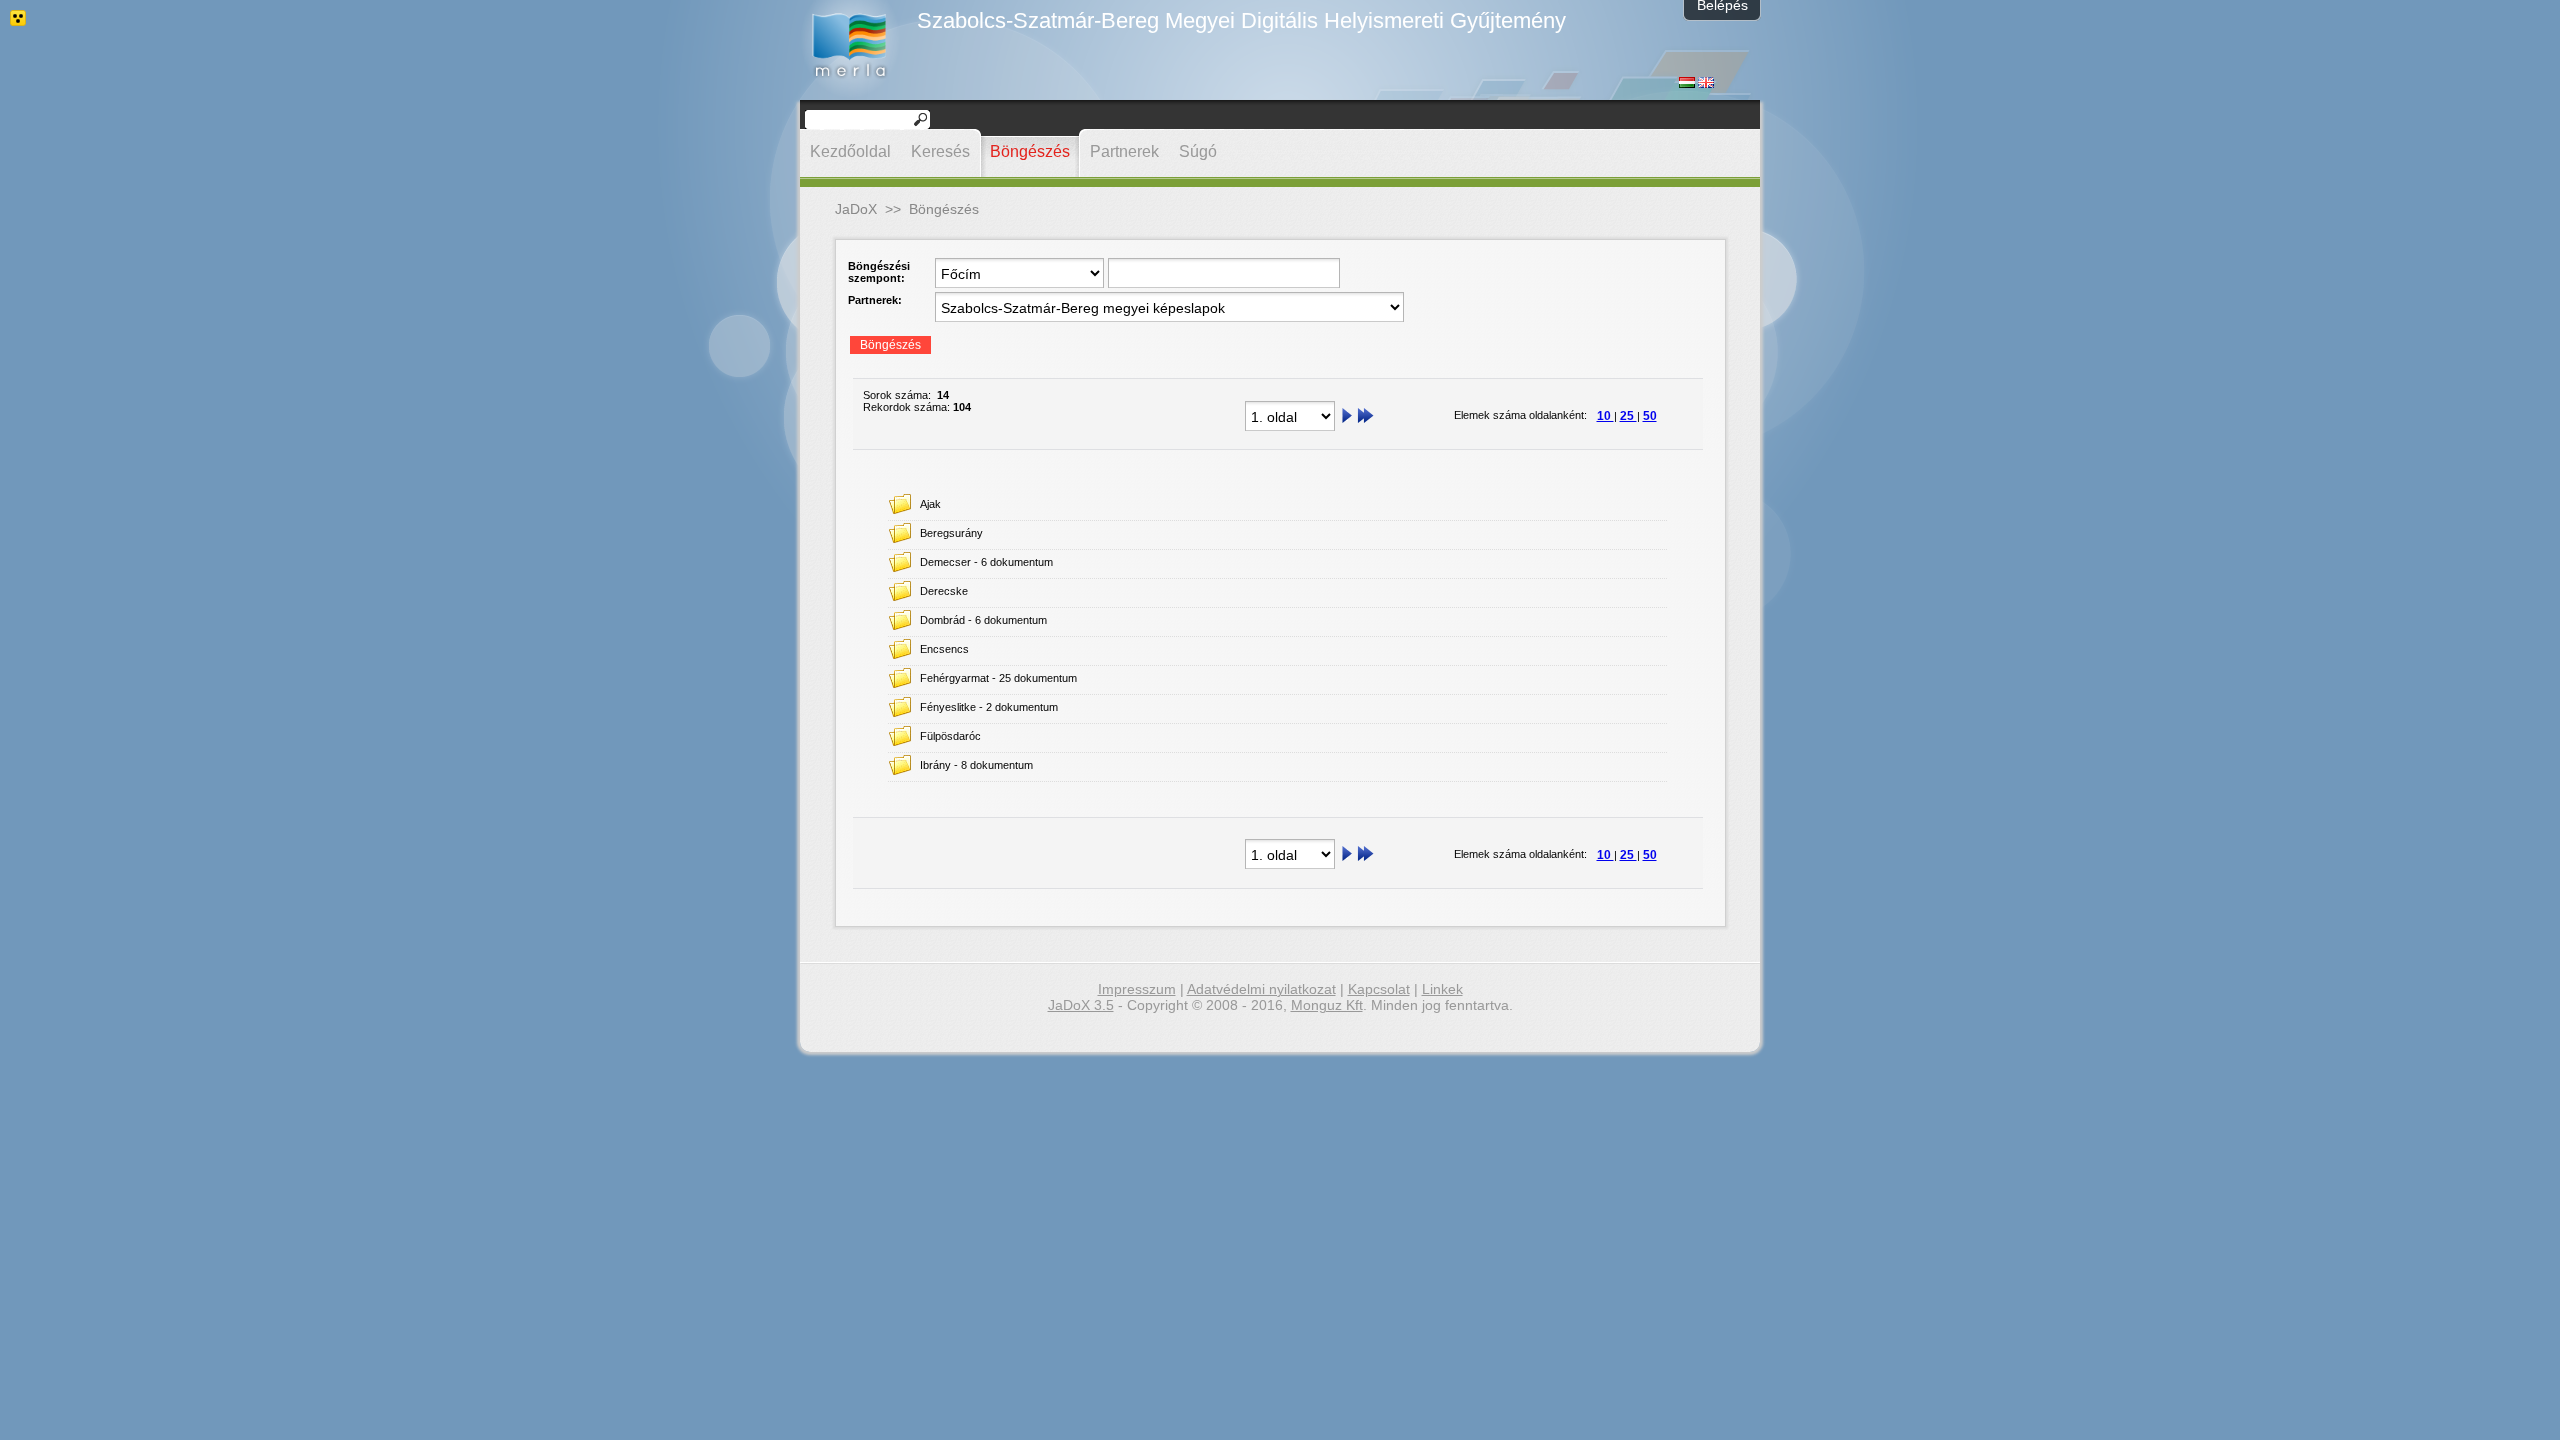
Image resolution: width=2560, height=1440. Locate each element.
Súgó (1198, 151)
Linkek (1442, 989)
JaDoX (856, 209)
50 (1650, 416)
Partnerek (1124, 151)
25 (1628, 416)
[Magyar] (1687, 84)
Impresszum (1137, 989)
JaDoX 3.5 (1081, 1005)
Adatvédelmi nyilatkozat (1261, 989)
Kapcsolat (1379, 989)
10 (1605, 416)
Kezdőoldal (850, 151)
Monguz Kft (1327, 1005)
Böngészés (1030, 151)
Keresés (940, 151)
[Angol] (1706, 84)
